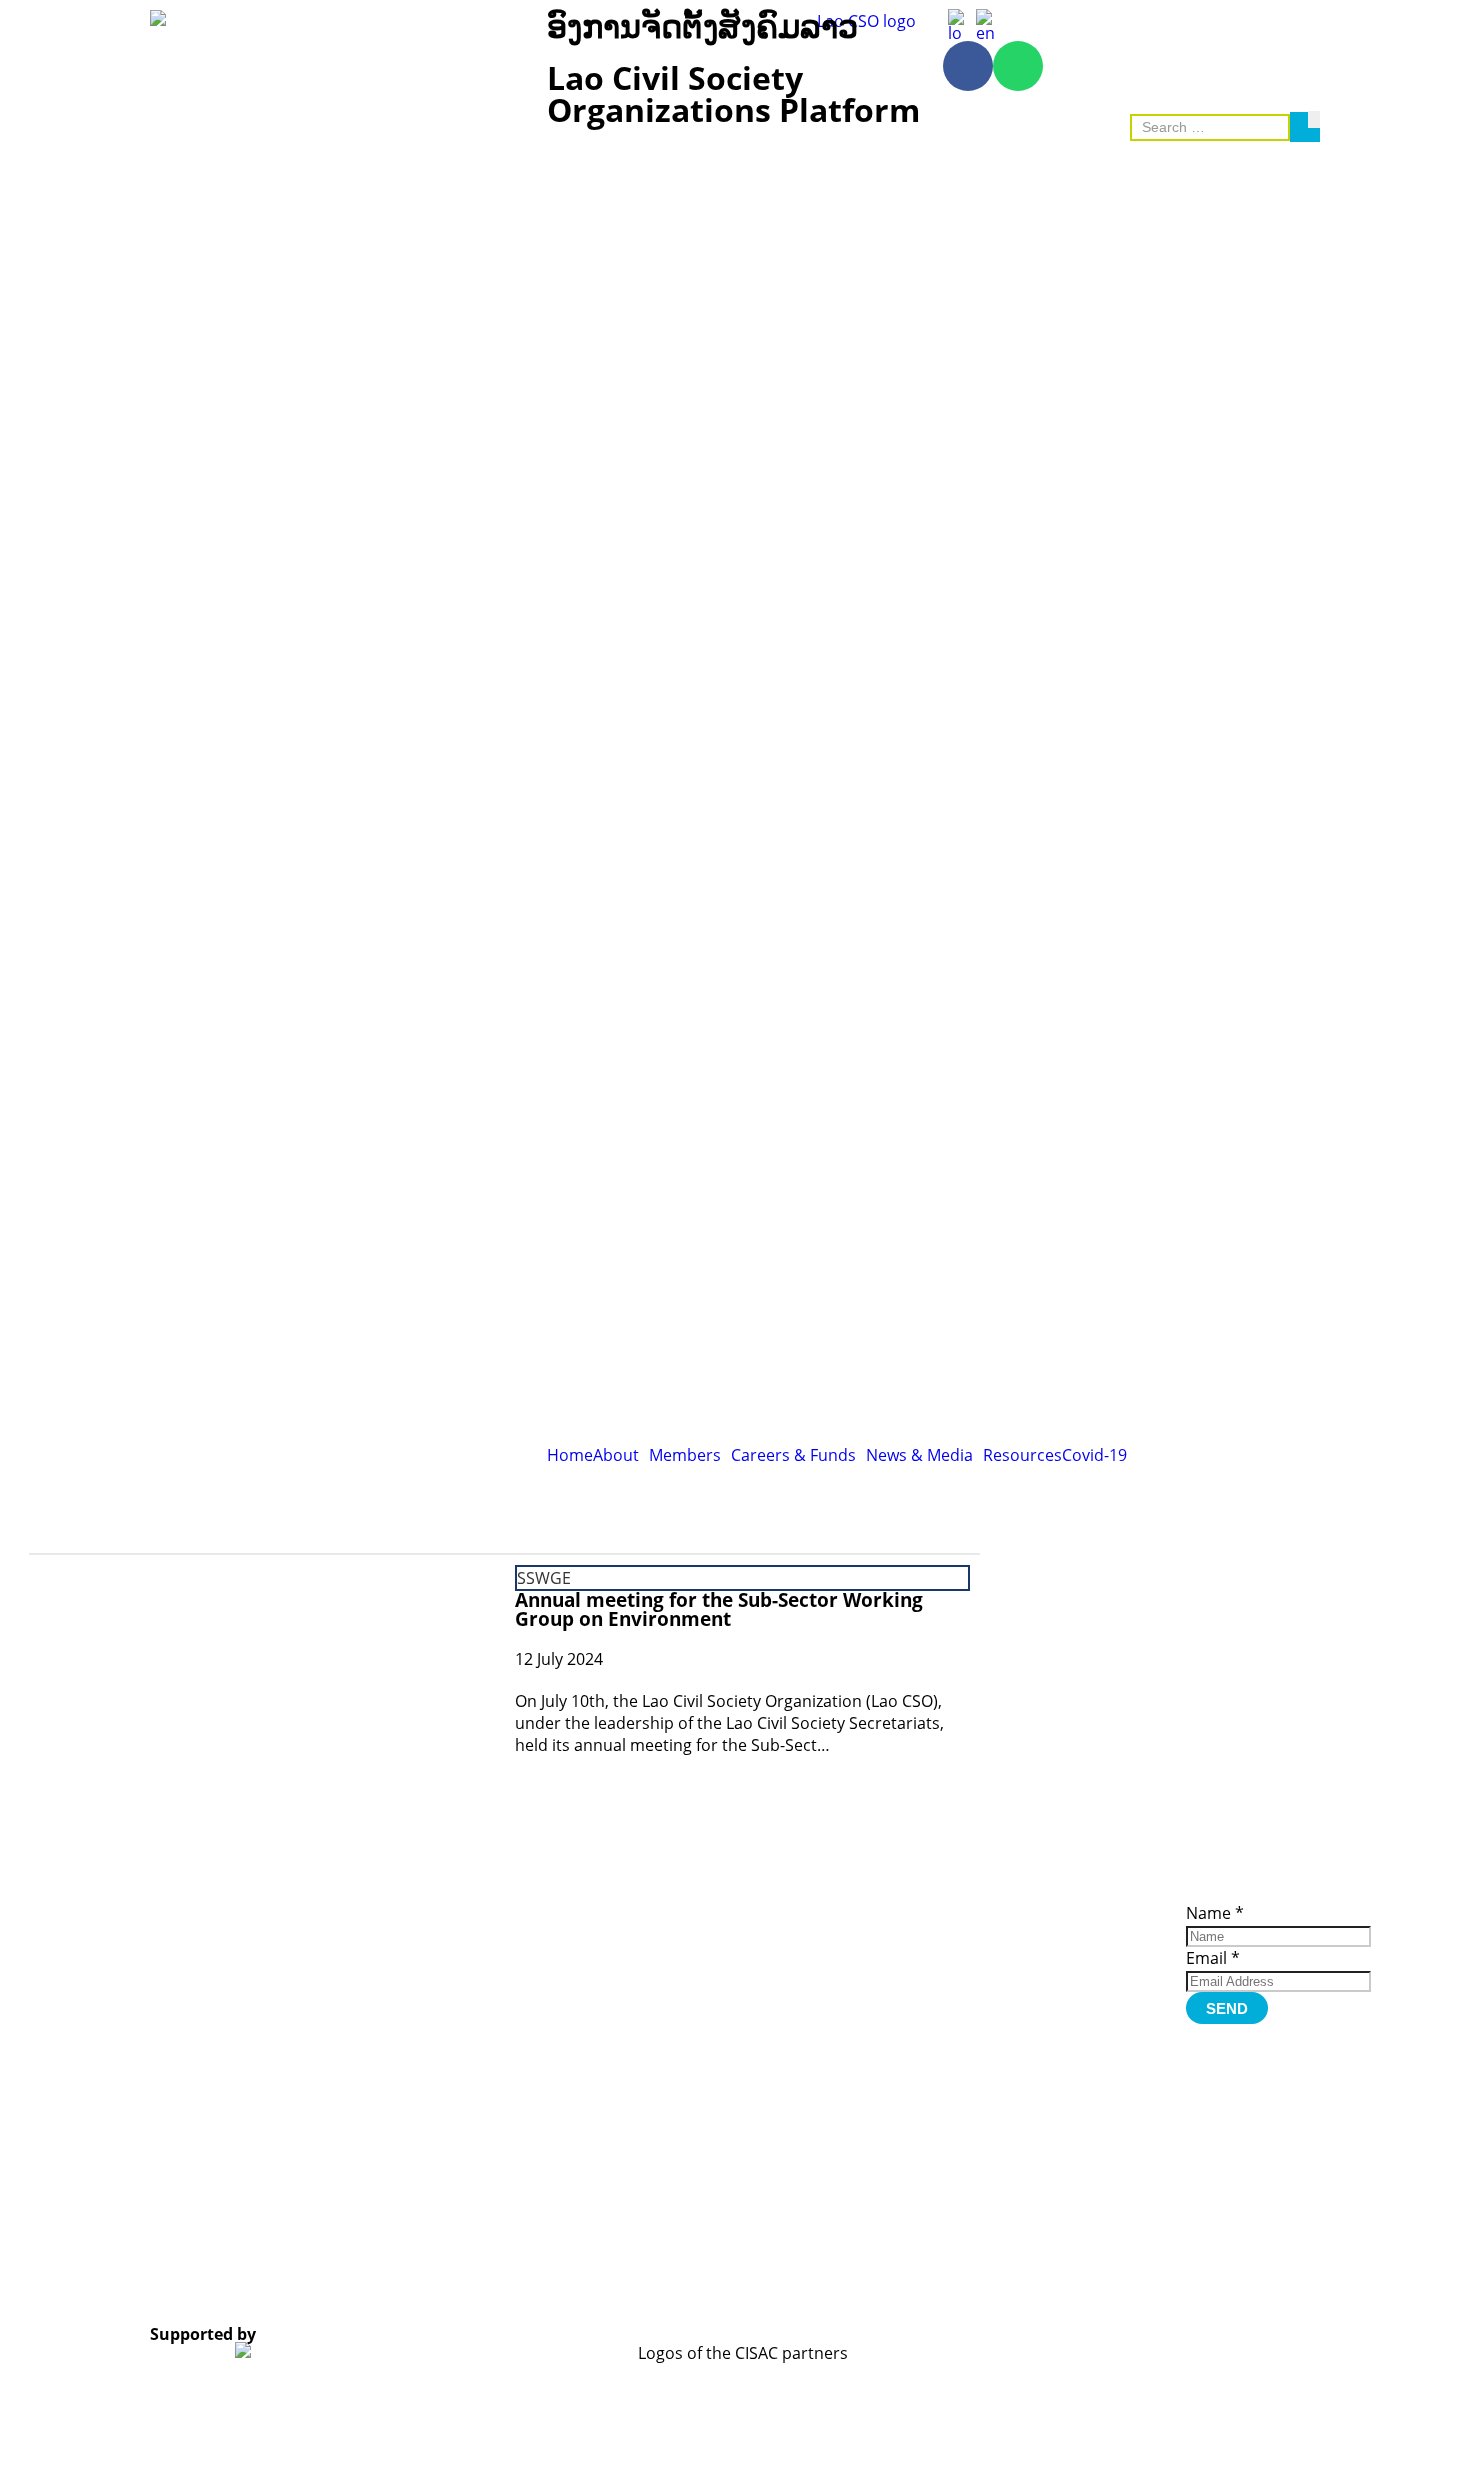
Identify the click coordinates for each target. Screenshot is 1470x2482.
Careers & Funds (793, 1455)
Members (685, 1455)
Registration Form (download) (958, 1930)
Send (1227, 2008)
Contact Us (1079, 1995)
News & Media (919, 1455)
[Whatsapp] (1018, 66)
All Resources (944, 1951)
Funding (1070, 1981)
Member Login (1091, 1953)
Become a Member (1075, 1932)
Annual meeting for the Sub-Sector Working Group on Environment (719, 1609)
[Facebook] (968, 66)
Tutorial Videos (949, 1909)
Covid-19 (1094, 1455)
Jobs (1057, 1967)
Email (1213, 1958)
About (616, 1455)
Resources (1022, 1455)
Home (570, 1455)
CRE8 (715, 2282)
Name (1215, 1913)
